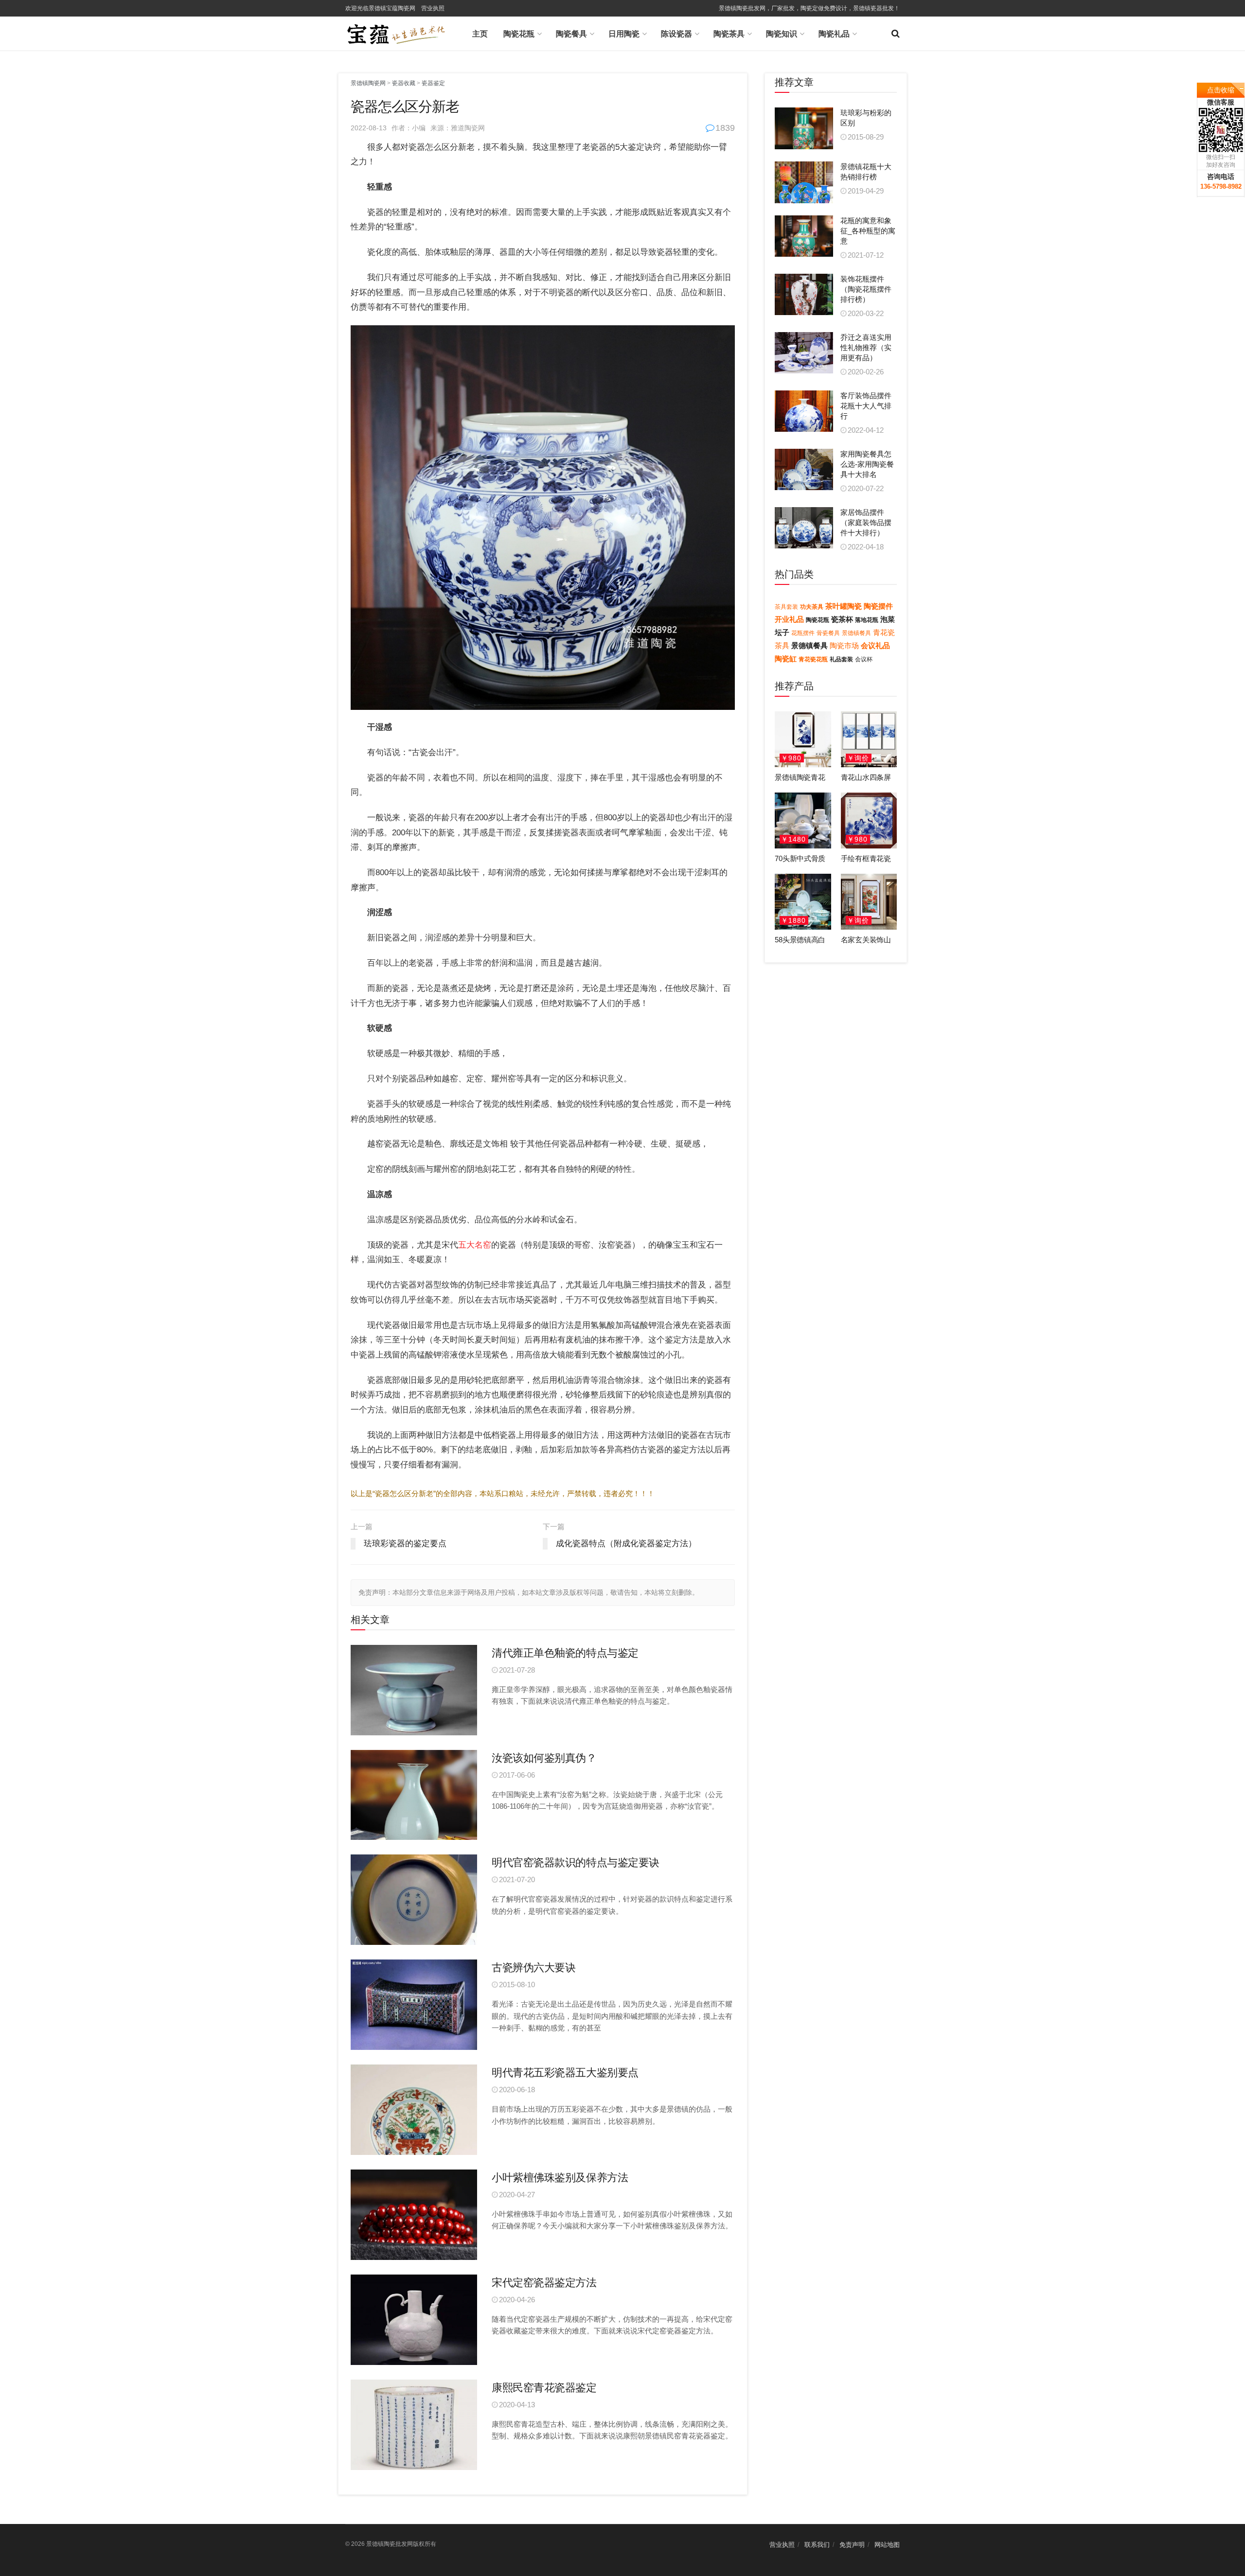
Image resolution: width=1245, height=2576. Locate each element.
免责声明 (852, 2545)
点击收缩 (1221, 90)
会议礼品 (875, 645)
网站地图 (887, 2545)
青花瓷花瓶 (813, 659)
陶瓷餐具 (571, 34)
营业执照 (433, 8)
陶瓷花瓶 (519, 34)
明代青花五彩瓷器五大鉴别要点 (565, 2073)
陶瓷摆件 (878, 606)
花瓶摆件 (803, 633)
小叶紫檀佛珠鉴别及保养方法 (560, 2178)
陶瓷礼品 (834, 34)
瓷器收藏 (404, 83)
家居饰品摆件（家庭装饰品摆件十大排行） (866, 522)
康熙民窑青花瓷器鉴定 (544, 2388)
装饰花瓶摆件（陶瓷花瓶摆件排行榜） (866, 289)
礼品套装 (841, 659)
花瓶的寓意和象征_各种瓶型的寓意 (868, 231)
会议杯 (864, 659)
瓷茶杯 (842, 619)
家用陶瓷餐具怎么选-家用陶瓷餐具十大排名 (867, 464)
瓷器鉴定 (433, 83)
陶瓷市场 (844, 645)
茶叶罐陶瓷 (844, 606)
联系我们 (817, 2545)
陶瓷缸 (786, 659)
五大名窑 (475, 1245)
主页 (480, 34)
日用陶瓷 (624, 34)
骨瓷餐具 (828, 633)
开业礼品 (789, 619)
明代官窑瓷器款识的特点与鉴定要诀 (576, 1862)
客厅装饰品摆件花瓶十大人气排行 (866, 406)
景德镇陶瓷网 (368, 83)
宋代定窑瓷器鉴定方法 (544, 2283)
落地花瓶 (867, 620)
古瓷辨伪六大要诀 (534, 1967)
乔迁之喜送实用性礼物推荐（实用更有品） (866, 347)
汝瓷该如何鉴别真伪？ (544, 1758)
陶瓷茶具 (729, 34)
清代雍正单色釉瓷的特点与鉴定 (565, 1653)
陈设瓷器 (676, 34)
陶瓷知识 (782, 34)
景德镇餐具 (856, 633)
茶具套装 (786, 607)
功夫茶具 (812, 607)
